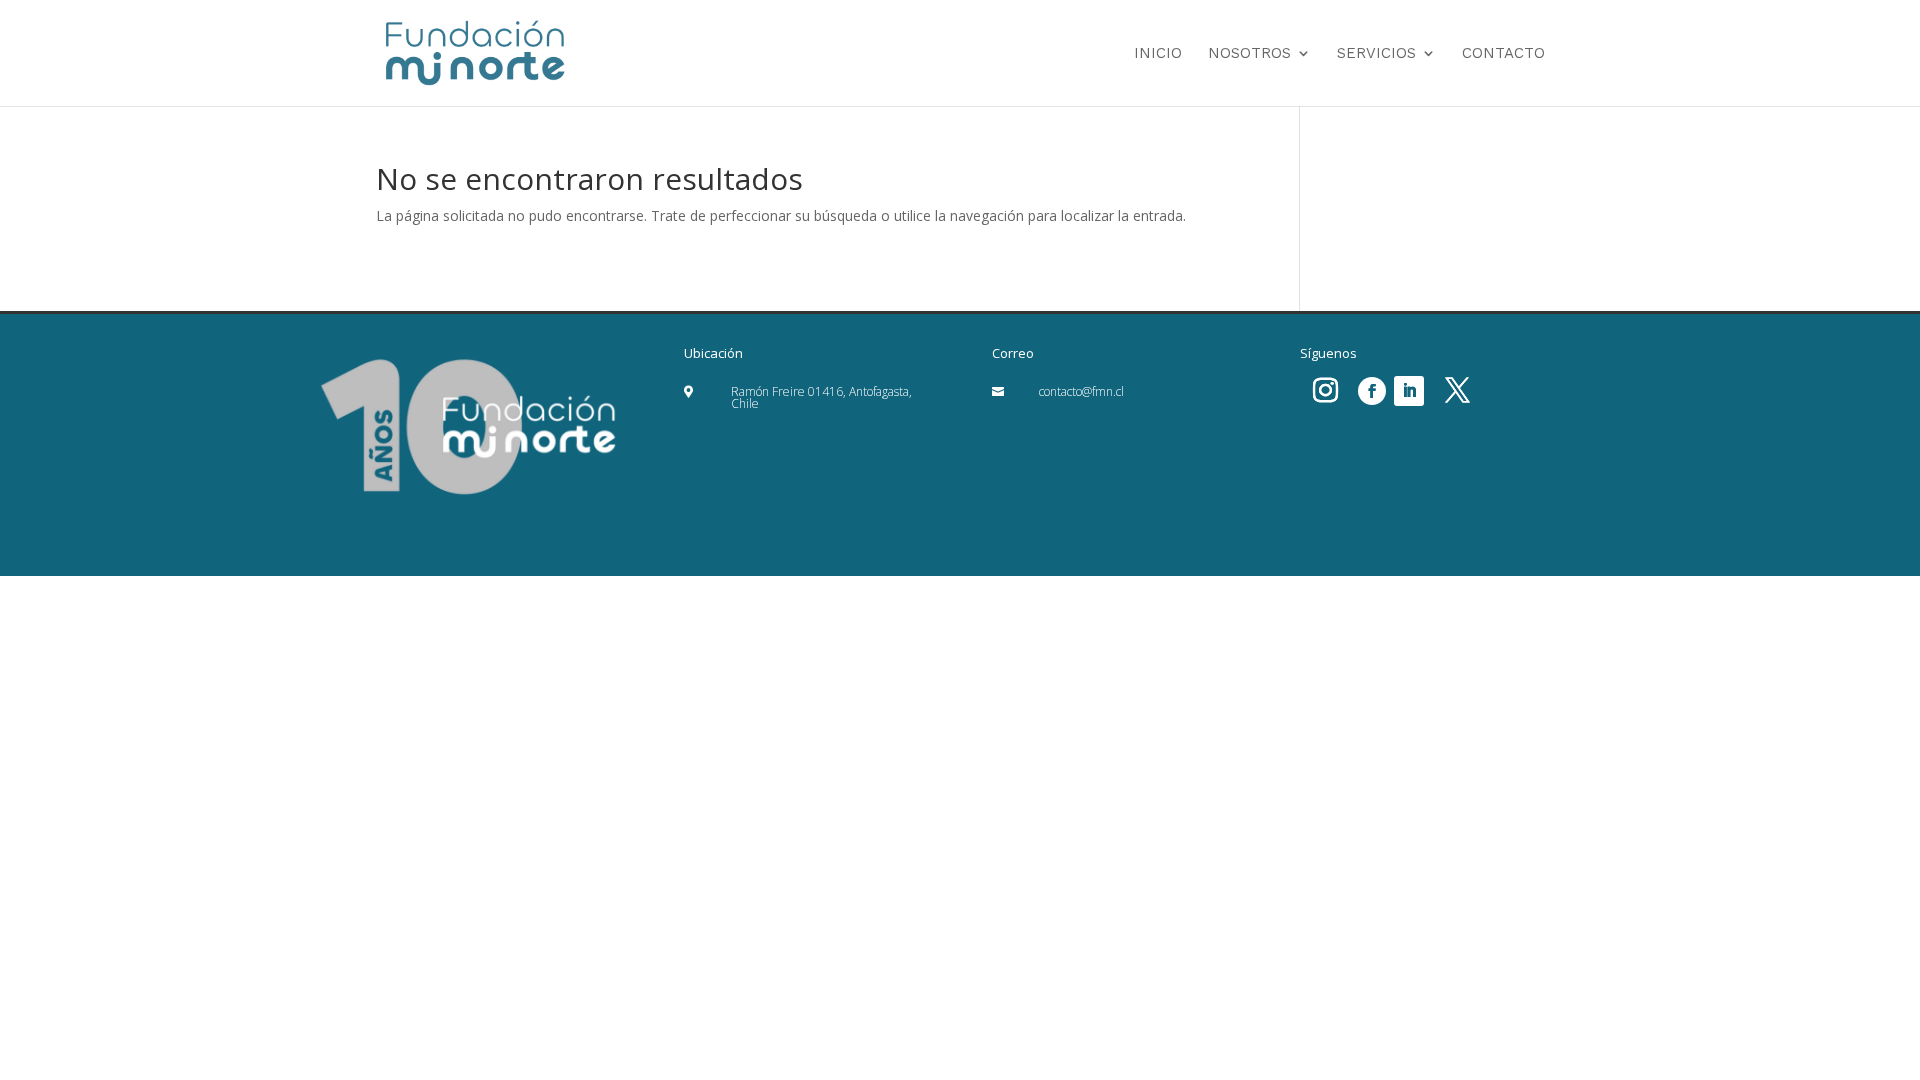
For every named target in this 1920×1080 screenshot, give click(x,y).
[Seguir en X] (1457, 391)
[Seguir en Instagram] (1325, 391)
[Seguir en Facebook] (1372, 391)
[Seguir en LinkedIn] (1409, 391)
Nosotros (1249, 54)
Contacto (1503, 54)
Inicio (1158, 54)
